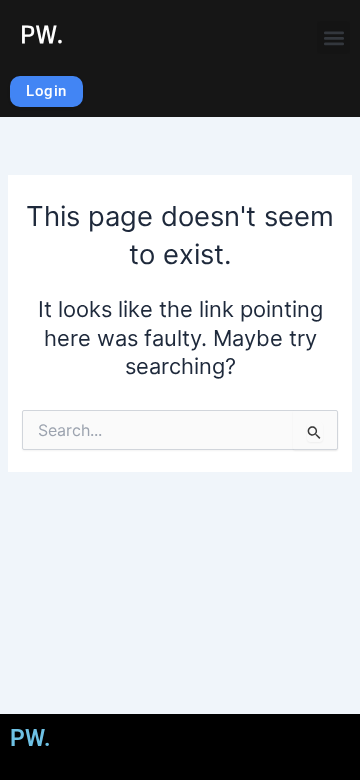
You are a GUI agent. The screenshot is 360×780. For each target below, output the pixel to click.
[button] (333, 37)
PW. (41, 34)
